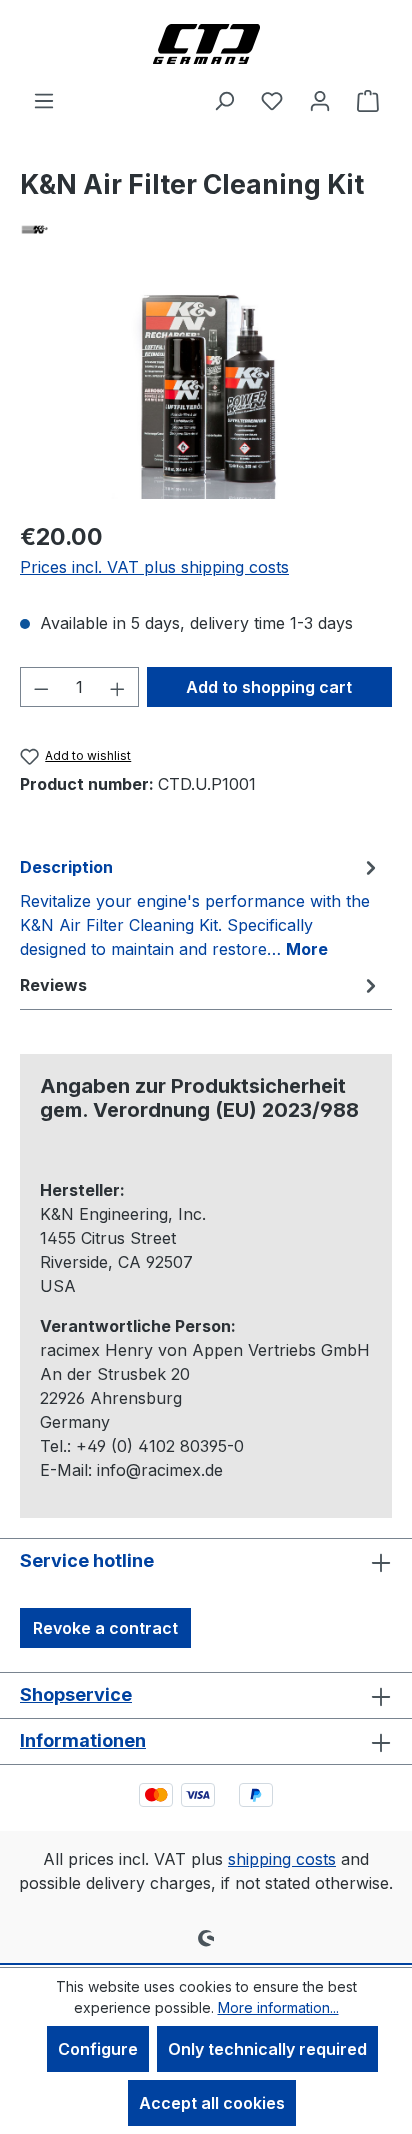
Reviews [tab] (53, 985)
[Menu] (44, 100)
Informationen (83, 1740)
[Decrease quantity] (41, 687)
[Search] (224, 100)
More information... (278, 2007)
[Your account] (320, 100)
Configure (98, 2049)
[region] (206, 391)
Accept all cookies (212, 2103)
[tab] (201, 907)
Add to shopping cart (269, 687)
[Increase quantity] (118, 687)
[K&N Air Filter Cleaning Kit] (206, 391)
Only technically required (267, 2049)
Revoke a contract (105, 1628)
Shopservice (76, 1694)
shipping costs (282, 1859)
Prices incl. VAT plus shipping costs (154, 567)
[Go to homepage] (206, 44)
